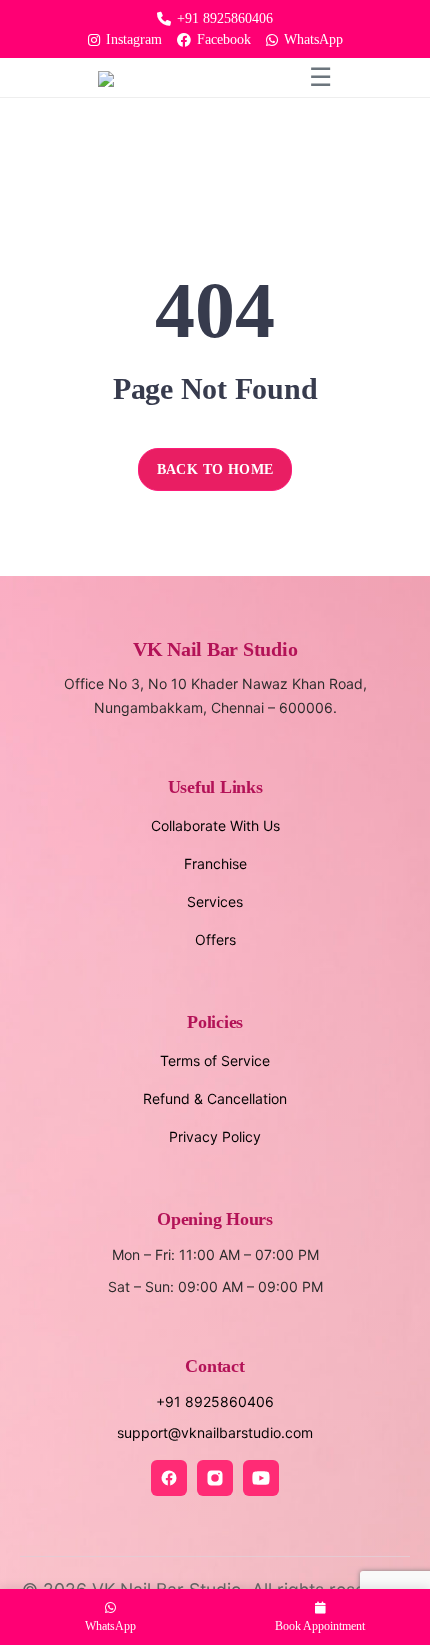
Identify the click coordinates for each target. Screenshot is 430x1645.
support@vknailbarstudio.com (215, 1432)
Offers (215, 939)
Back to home (215, 469)
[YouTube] (261, 1478)
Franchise (215, 863)
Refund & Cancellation (215, 1098)
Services (215, 901)
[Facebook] (169, 1478)
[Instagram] (215, 1478)
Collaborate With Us (215, 825)
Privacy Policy (215, 1136)
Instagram (134, 39)
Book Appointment (320, 1626)
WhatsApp (313, 39)
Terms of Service (215, 1060)
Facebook (224, 39)
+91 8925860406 (225, 18)
